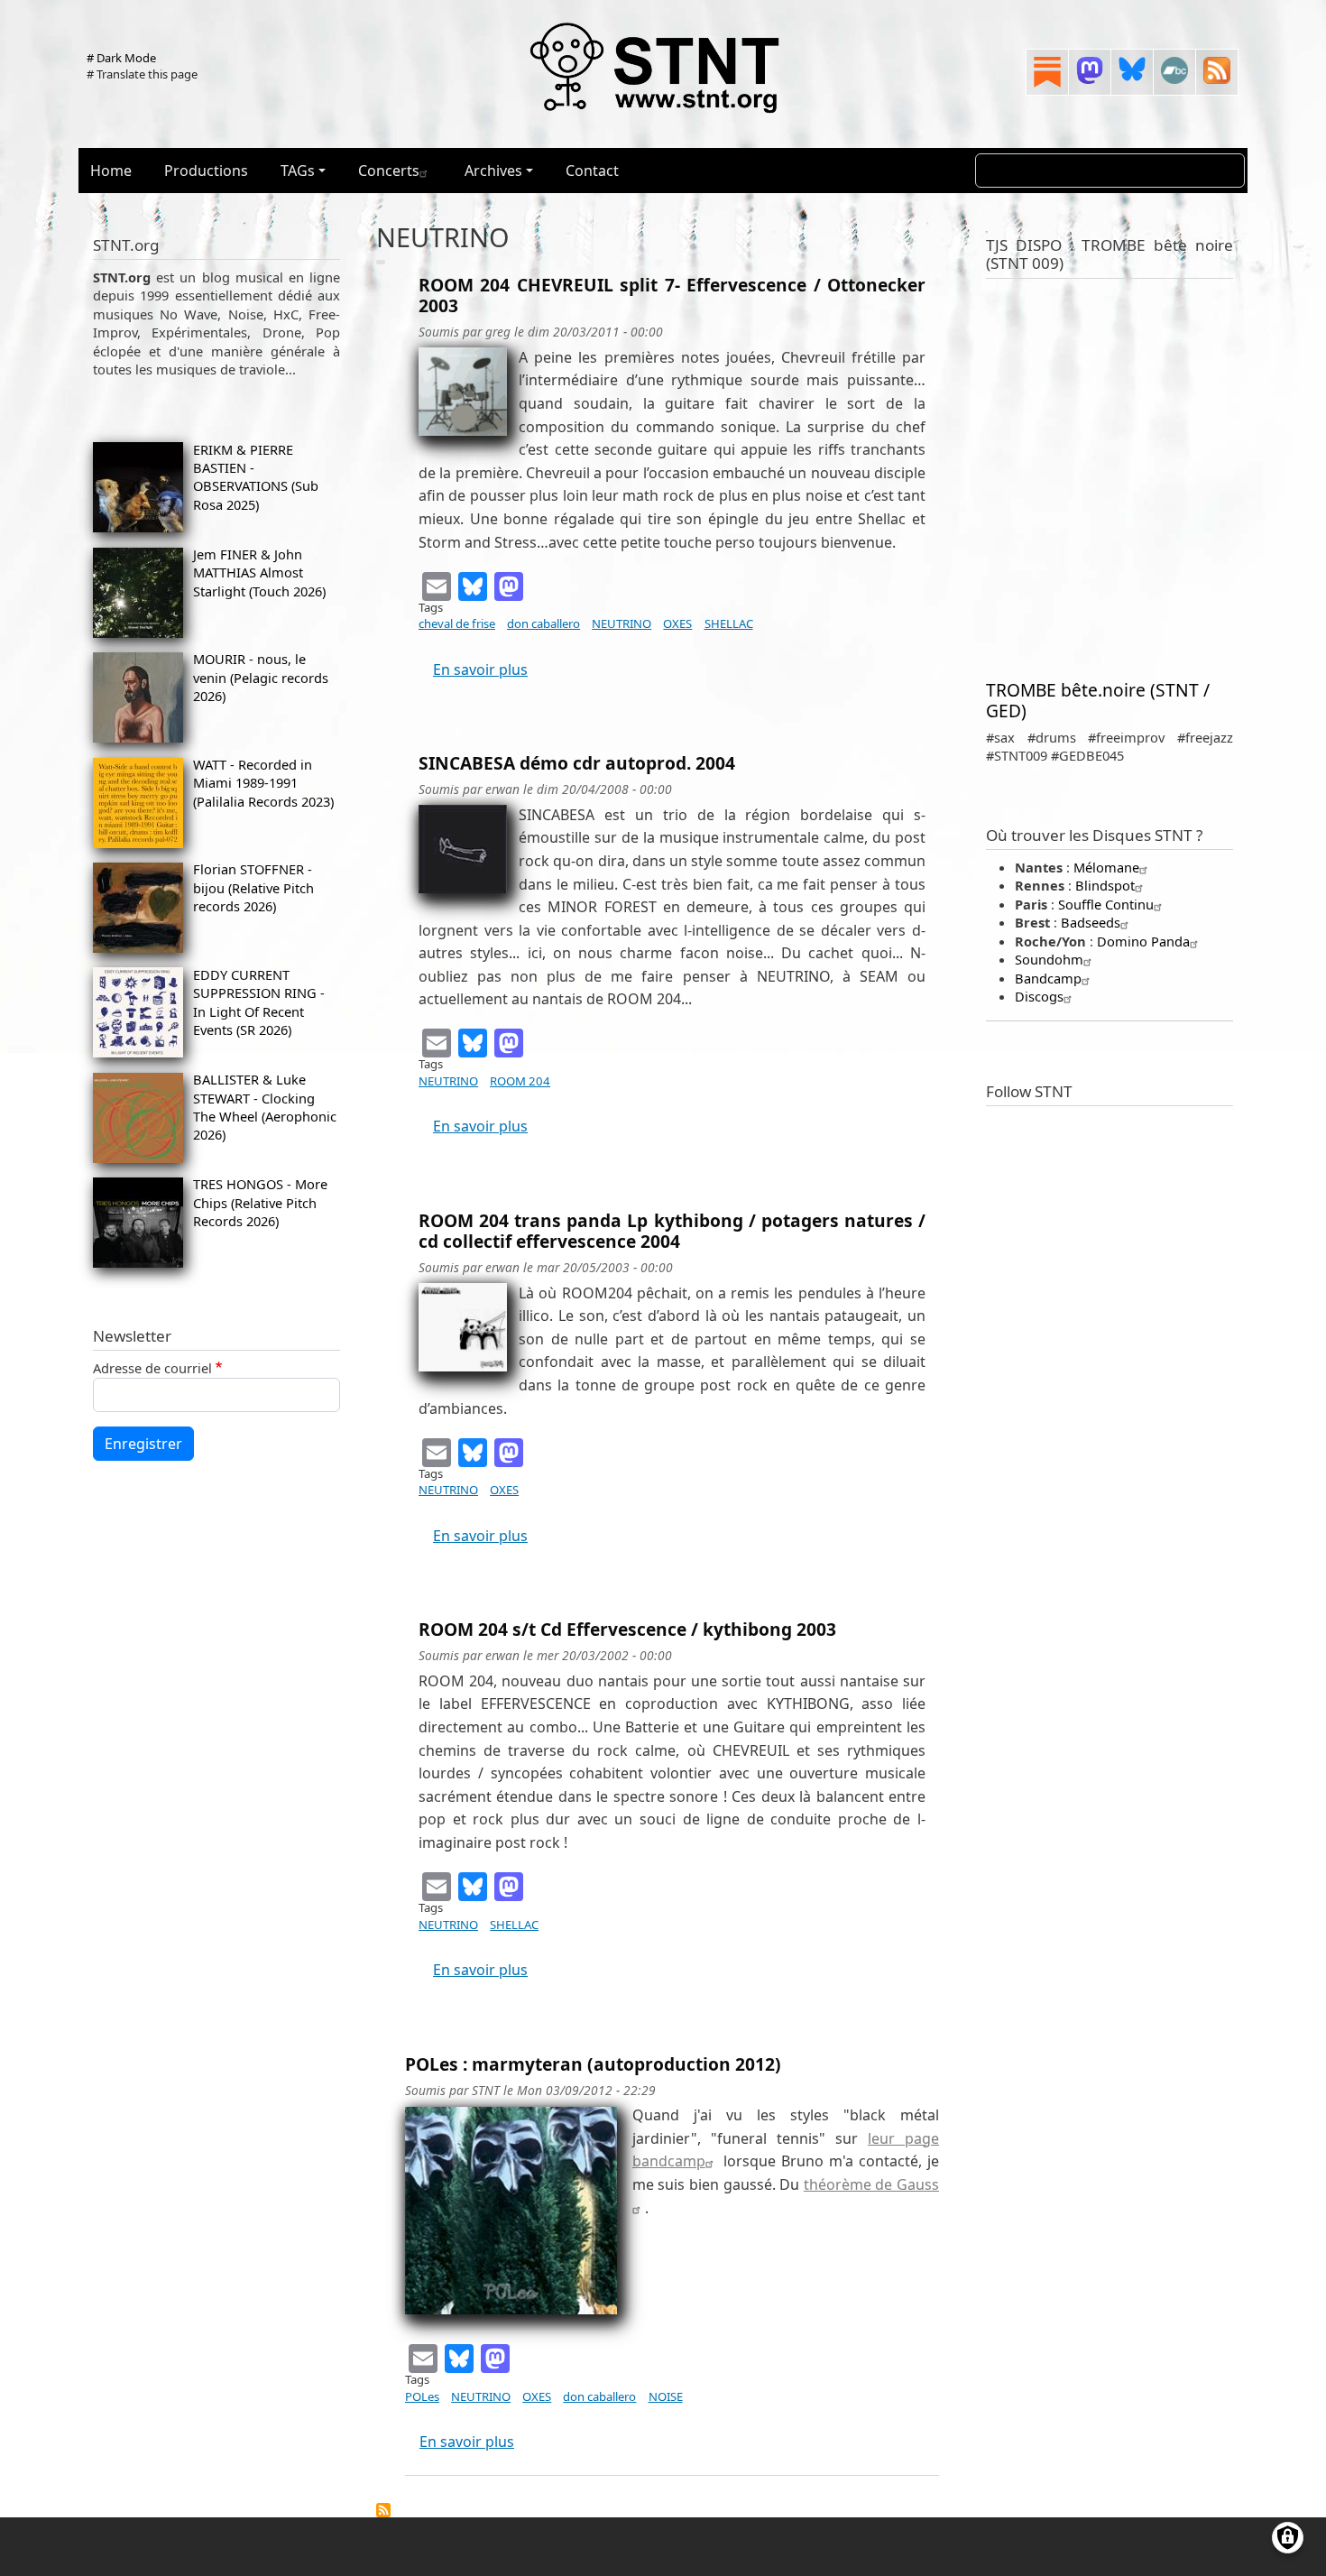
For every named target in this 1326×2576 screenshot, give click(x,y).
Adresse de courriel (152, 1368)
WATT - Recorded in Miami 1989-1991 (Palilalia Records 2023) (263, 783)
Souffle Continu (1106, 904)
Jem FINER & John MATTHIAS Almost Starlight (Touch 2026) (259, 572)
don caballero (543, 623)
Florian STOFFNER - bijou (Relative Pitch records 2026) (253, 887)
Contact (592, 171)
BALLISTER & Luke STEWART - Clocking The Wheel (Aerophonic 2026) (265, 1107)
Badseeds (1091, 922)
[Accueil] (656, 67)
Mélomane (1106, 867)
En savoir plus (480, 669)
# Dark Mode (121, 58)
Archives (493, 171)
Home (111, 171)
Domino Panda (1143, 941)
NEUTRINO (622, 623)
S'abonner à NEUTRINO (383, 2510)
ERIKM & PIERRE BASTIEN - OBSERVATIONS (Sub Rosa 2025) (256, 477)
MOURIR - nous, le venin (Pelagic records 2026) (261, 677)
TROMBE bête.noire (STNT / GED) (1098, 700)
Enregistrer (143, 1444)
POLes (422, 2396)
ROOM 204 (520, 1081)
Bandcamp (1048, 978)
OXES (677, 623)
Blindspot (1105, 885)
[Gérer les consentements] (1288, 2538)
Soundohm (1049, 959)
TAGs (298, 171)
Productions (206, 171)
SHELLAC (729, 623)
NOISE (666, 2396)
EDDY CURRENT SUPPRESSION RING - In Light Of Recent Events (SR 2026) (259, 1002)
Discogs (1039, 996)
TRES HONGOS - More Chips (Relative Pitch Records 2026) (260, 1202)
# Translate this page (142, 74)
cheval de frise (457, 623)
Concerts (389, 171)
